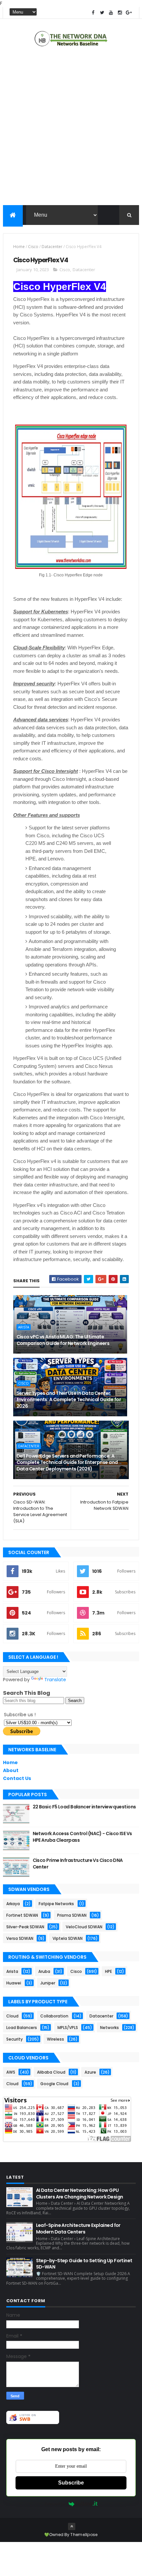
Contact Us (17, 1778)
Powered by (55, 2504)
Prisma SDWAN (72, 1915)
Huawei (14, 1983)
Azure (90, 2072)
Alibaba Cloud (51, 2072)
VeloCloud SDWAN (84, 1927)
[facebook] (93, 13)
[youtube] (111, 13)
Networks (109, 2028)
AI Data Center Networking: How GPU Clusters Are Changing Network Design (80, 2194)
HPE (108, 1971)
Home (19, 247)
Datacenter (52, 247)
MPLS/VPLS (68, 2028)
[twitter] (102, 13)
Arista (24, 1327)
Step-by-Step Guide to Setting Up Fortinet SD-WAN (84, 2264)
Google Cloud (54, 2084)
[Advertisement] (71, 127)
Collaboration (54, 2016)
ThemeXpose (84, 2535)
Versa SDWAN (20, 1938)
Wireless (55, 2039)
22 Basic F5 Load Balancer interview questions (84, 1807)
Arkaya (13, 1904)
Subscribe (71, 2483)
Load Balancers (22, 2028)
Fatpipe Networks (56, 1904)
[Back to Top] (72, 2526)
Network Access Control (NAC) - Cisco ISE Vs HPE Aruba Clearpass (82, 1837)
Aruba (44, 1971)
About (11, 1770)
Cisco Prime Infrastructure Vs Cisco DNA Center (78, 1864)
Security (15, 2039)
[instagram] (120, 13)
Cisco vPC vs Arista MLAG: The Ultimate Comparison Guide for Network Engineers (63, 1340)
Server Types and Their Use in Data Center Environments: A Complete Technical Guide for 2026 (69, 1400)
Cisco (33, 247)
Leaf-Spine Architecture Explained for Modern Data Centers (78, 2229)
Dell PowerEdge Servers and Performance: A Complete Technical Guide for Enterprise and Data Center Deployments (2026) (67, 1462)
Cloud (12, 2016)
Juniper (48, 1983)
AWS (11, 2072)
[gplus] (129, 13)
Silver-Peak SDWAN (25, 1927)
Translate (55, 1680)
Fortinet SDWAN (22, 1915)
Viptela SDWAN (68, 1938)
